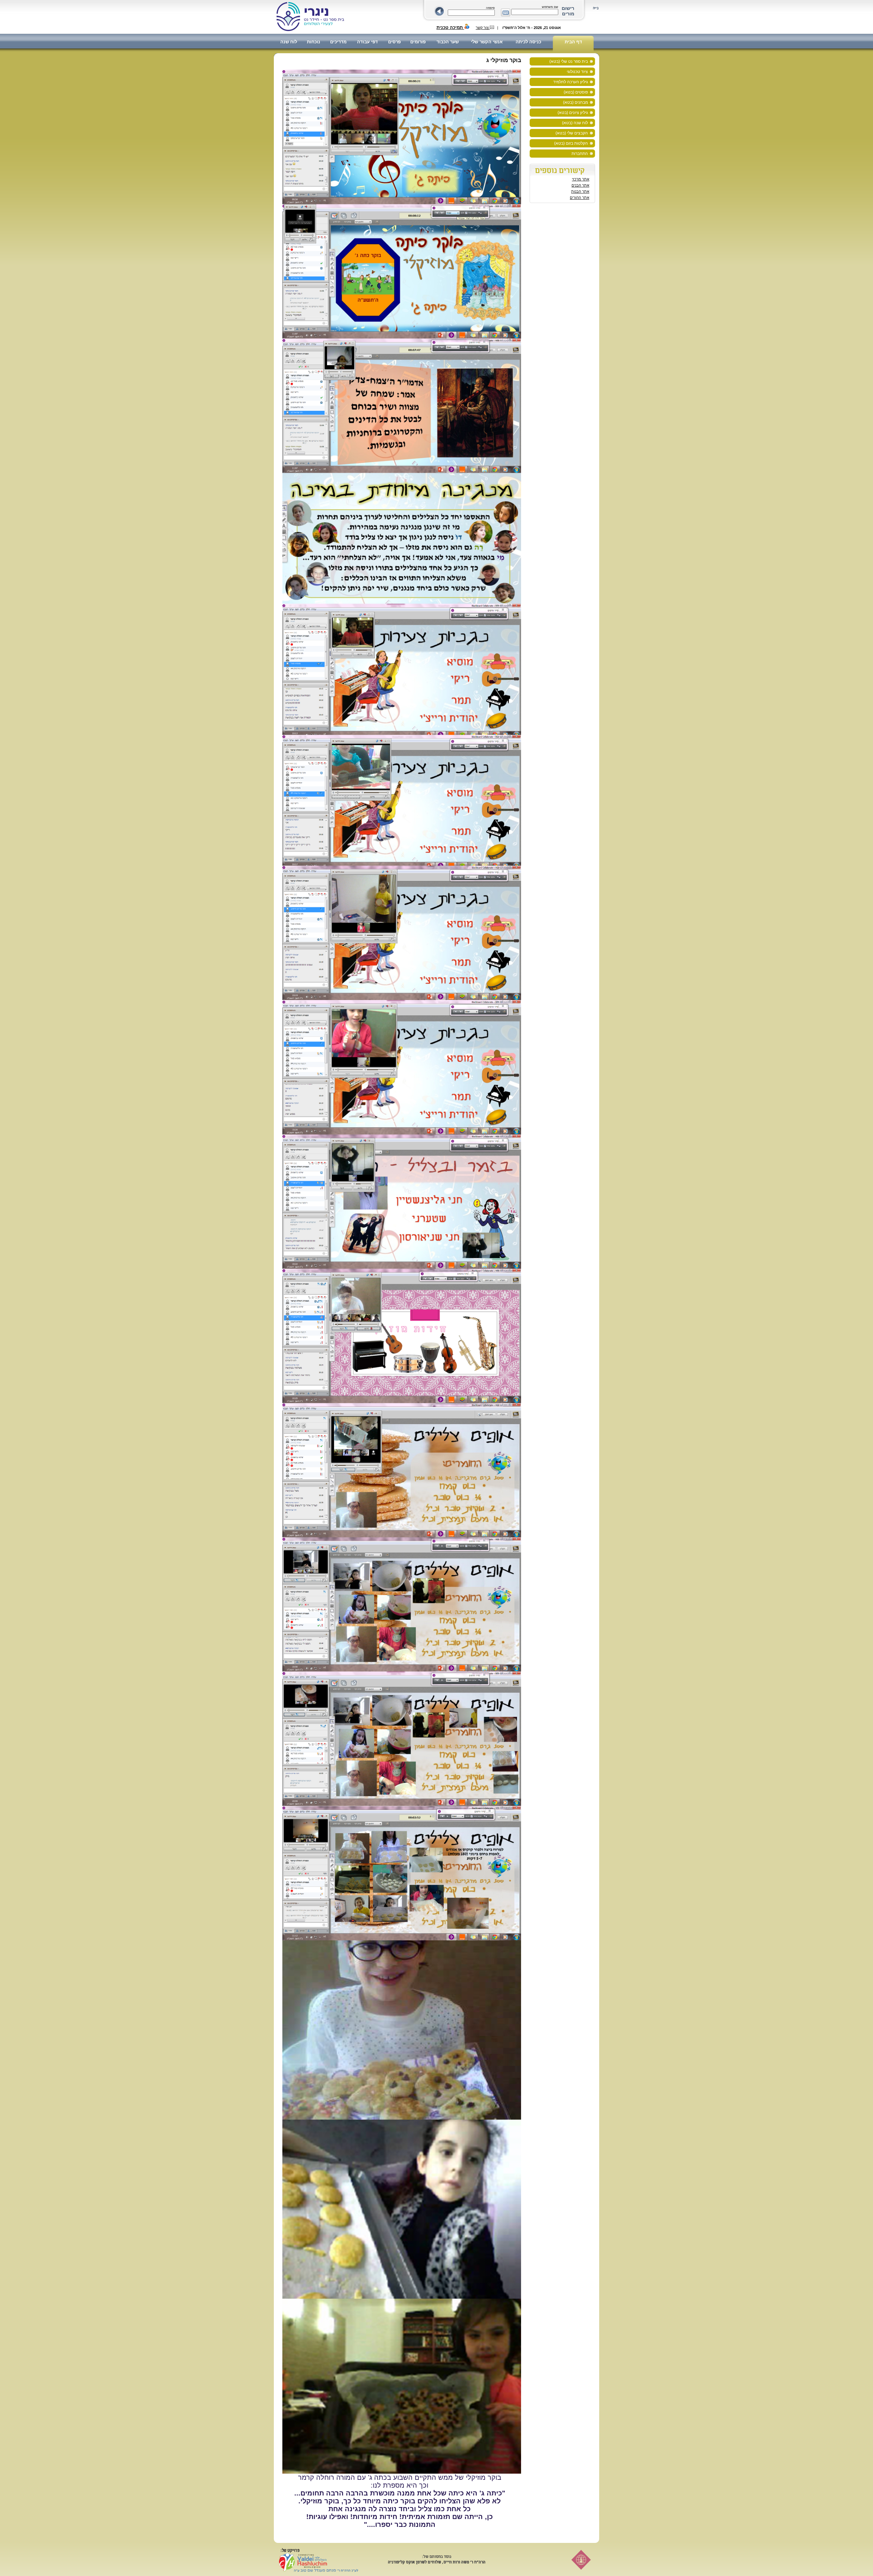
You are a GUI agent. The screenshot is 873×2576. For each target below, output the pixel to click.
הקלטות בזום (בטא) (571, 143)
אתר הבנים (580, 185)
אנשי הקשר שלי (487, 42)
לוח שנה (289, 42)
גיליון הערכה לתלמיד (571, 82)
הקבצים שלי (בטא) (572, 133)
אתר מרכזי (581, 179)
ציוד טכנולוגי (577, 72)
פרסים (394, 42)
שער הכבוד (448, 42)
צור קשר (483, 28)
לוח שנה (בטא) (575, 123)
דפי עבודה (367, 42)
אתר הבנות (580, 191)
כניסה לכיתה (528, 42)
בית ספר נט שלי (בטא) (569, 61)
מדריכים (338, 42)
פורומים (418, 42)
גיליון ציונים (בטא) (573, 113)
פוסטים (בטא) (576, 92)
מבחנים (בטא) (575, 102)
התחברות (580, 154)
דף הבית (573, 42)
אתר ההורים (580, 198)
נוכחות (314, 42)
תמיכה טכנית (450, 27)
